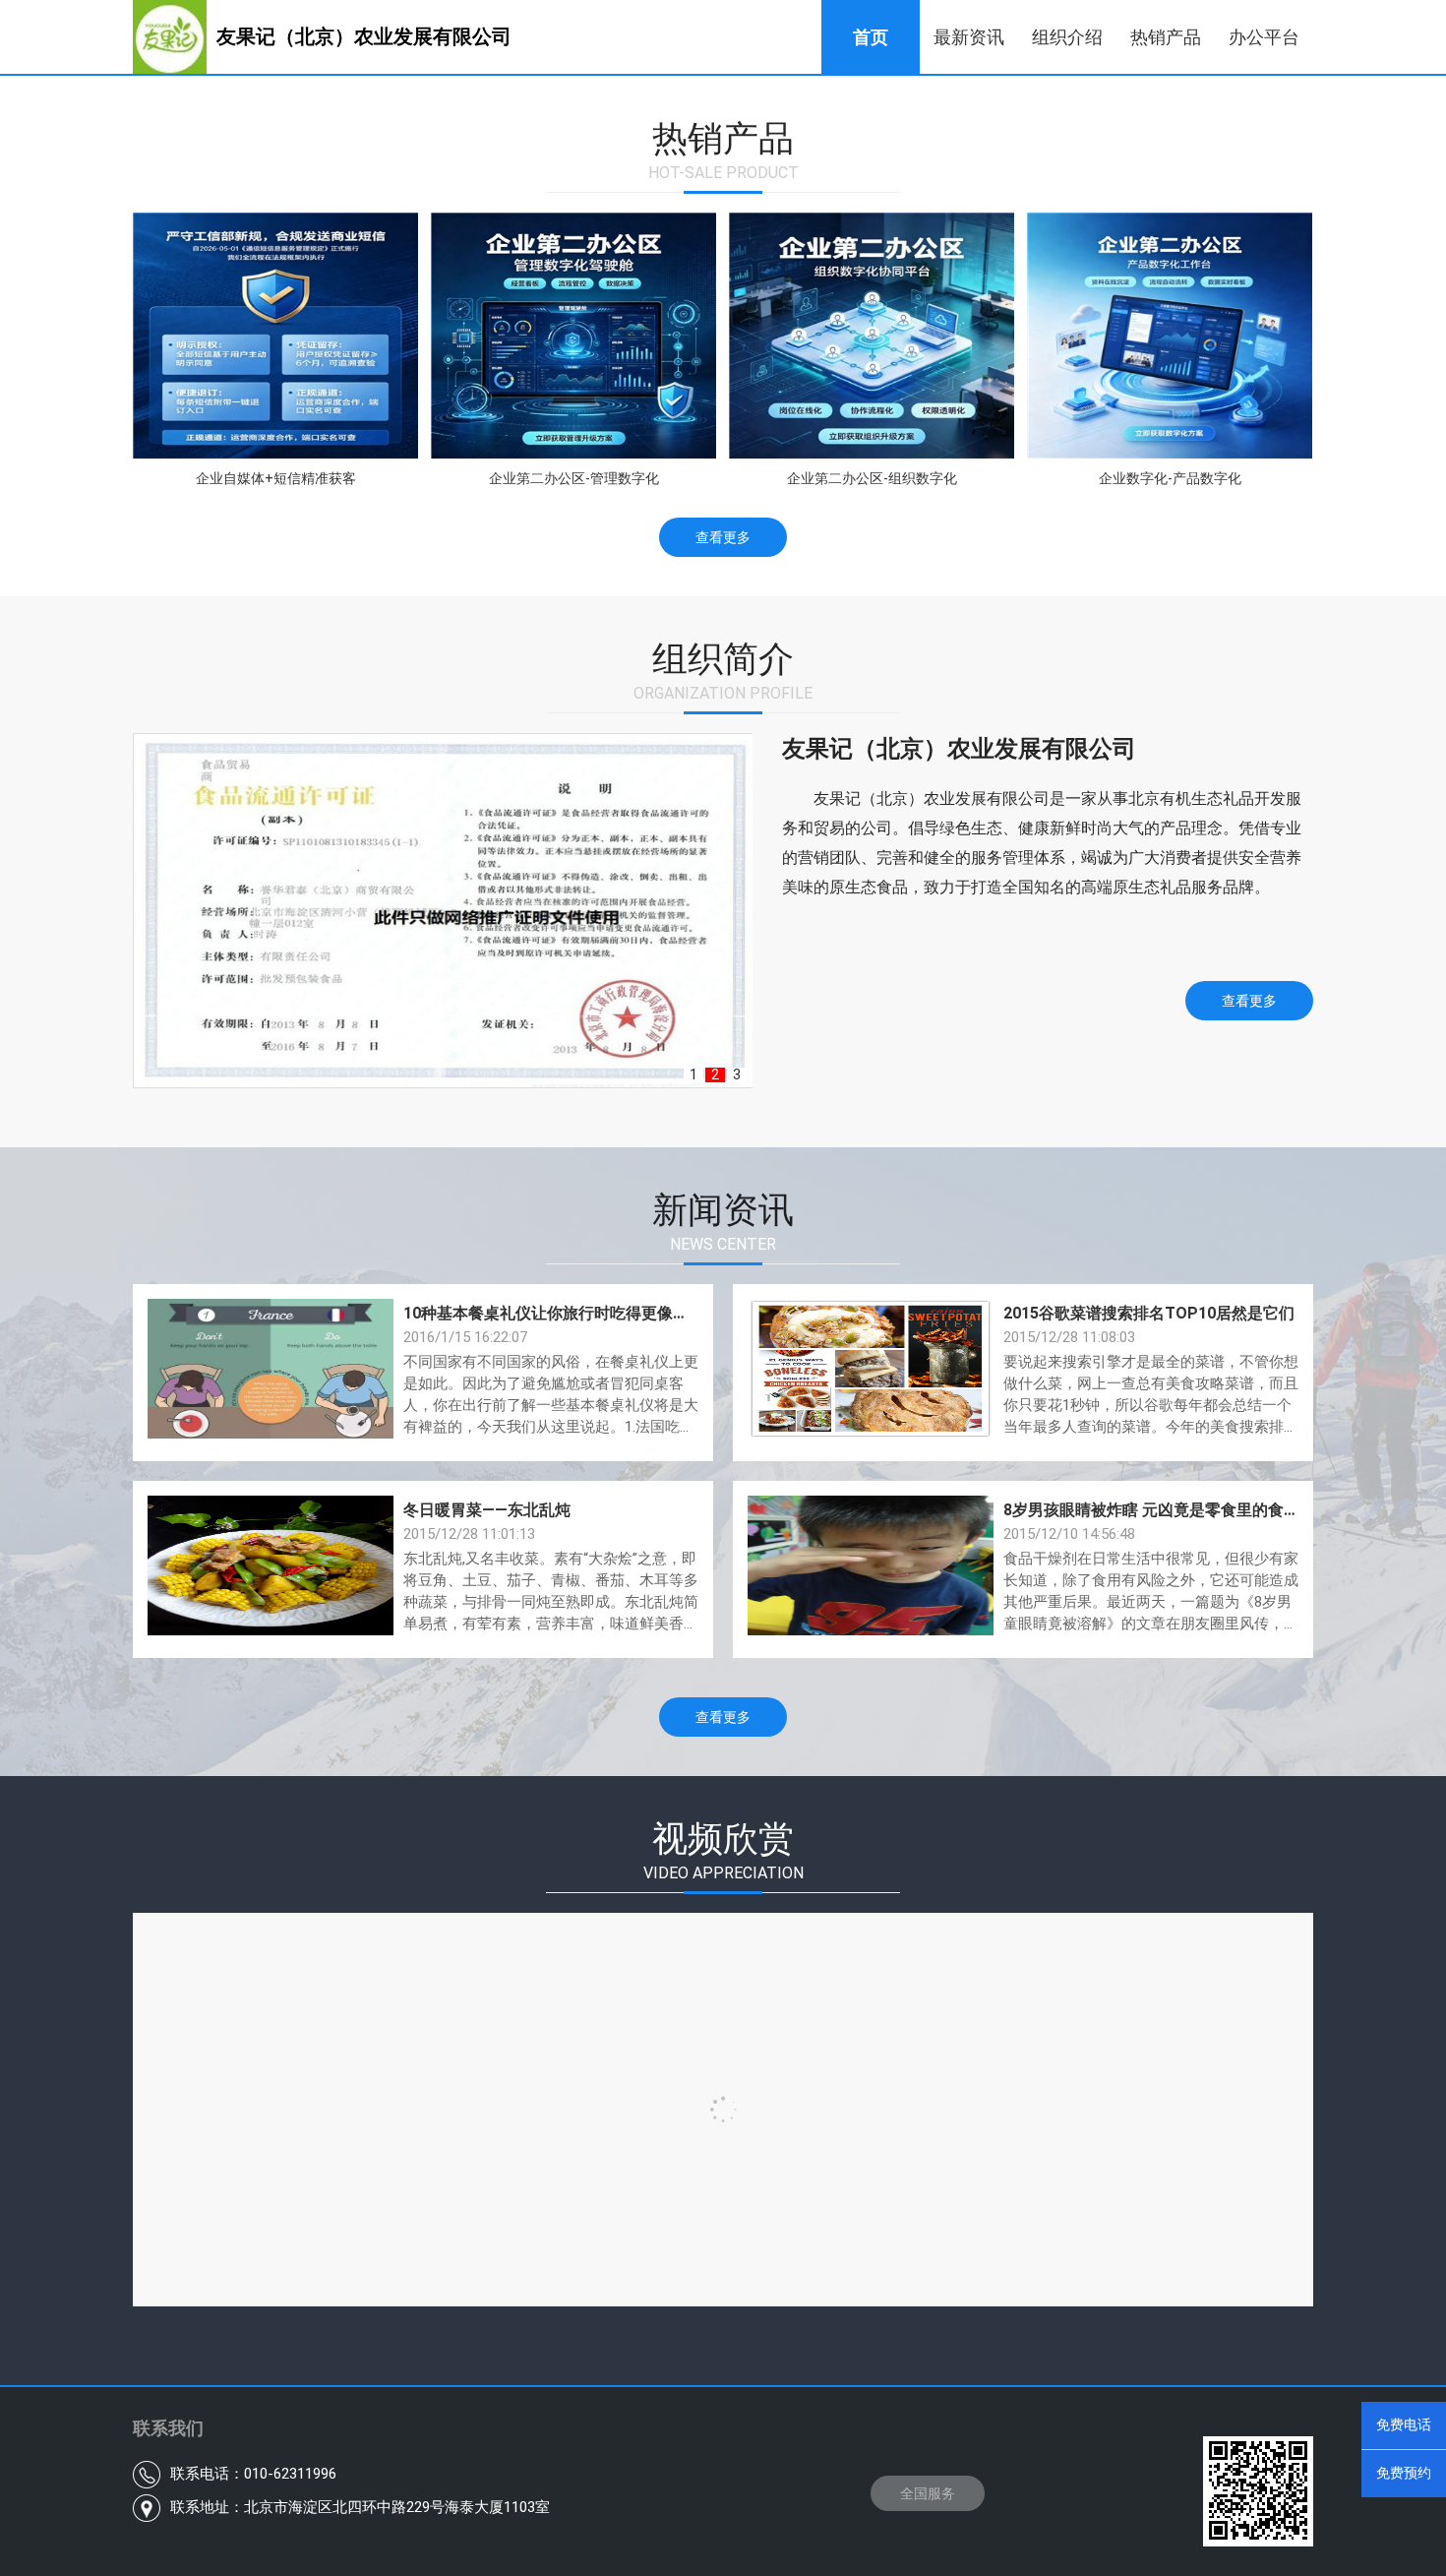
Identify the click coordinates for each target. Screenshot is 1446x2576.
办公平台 (1264, 37)
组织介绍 (1067, 37)
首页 (871, 37)
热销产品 (1166, 37)
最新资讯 (969, 37)
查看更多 (723, 537)
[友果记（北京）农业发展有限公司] (364, 69)
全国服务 (928, 2493)
